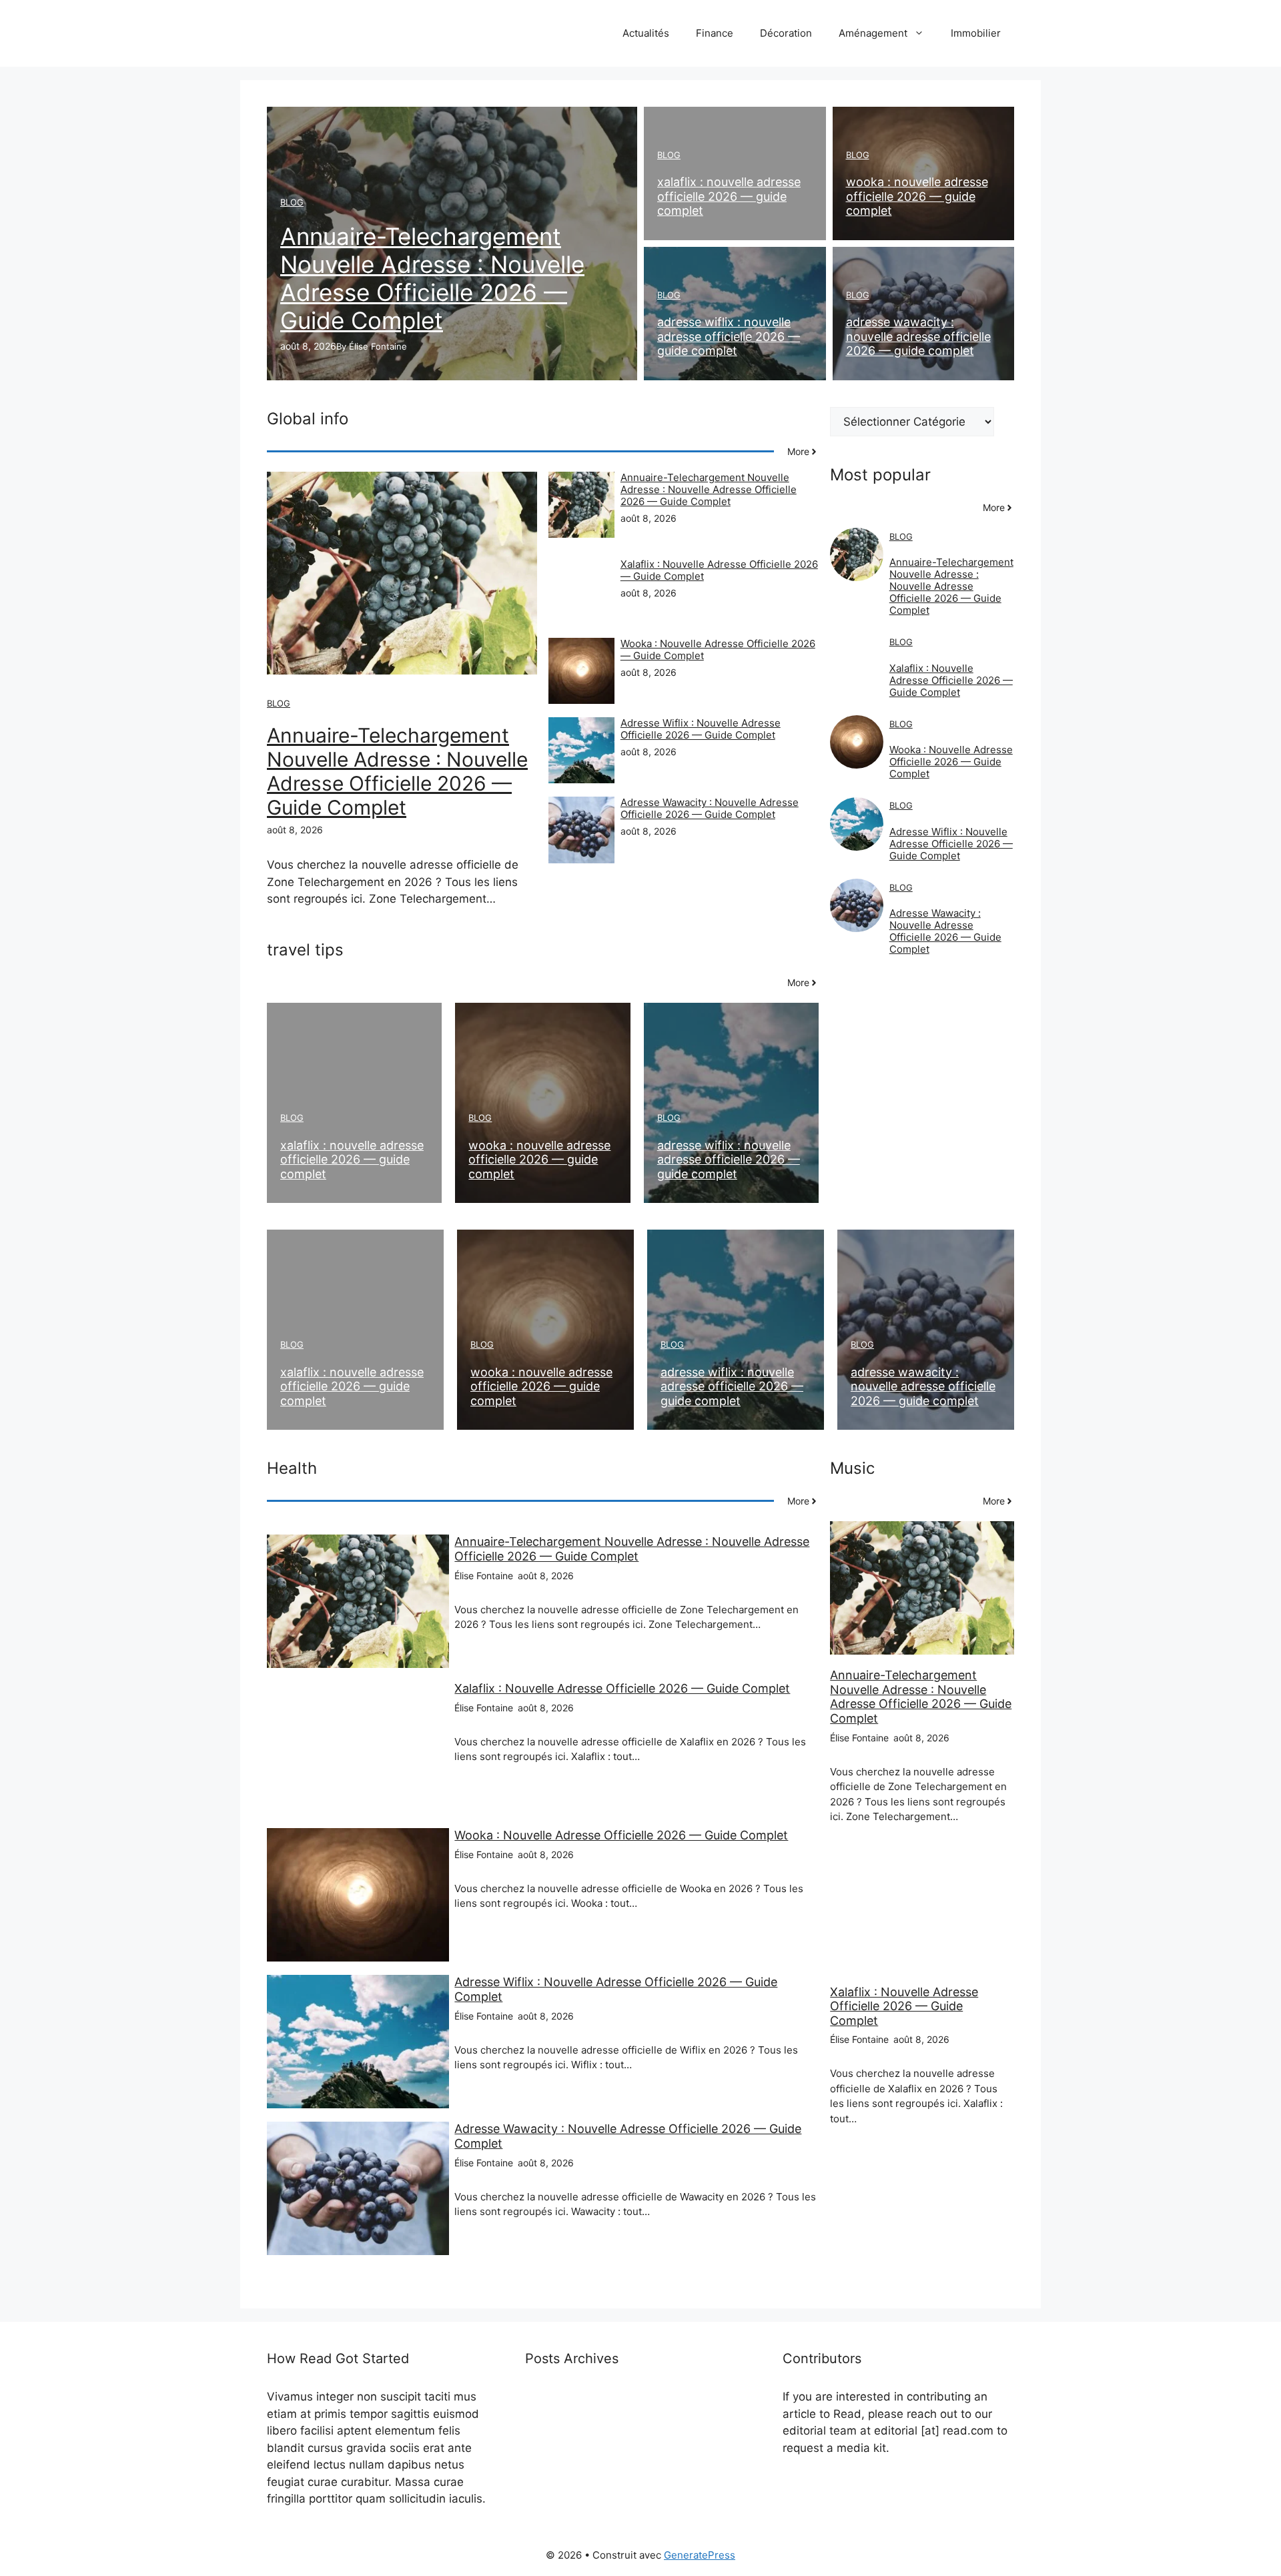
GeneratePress (700, 2555)
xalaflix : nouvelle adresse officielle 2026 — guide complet (729, 196)
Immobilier (976, 33)
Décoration (786, 33)
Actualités (646, 33)
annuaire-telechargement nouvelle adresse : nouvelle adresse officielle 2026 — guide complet (432, 278)
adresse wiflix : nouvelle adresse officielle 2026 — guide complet (729, 336)
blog (292, 202)
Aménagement (873, 33)
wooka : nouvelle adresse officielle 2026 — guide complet (917, 196)
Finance (715, 33)
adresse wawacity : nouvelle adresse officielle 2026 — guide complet (918, 336)
